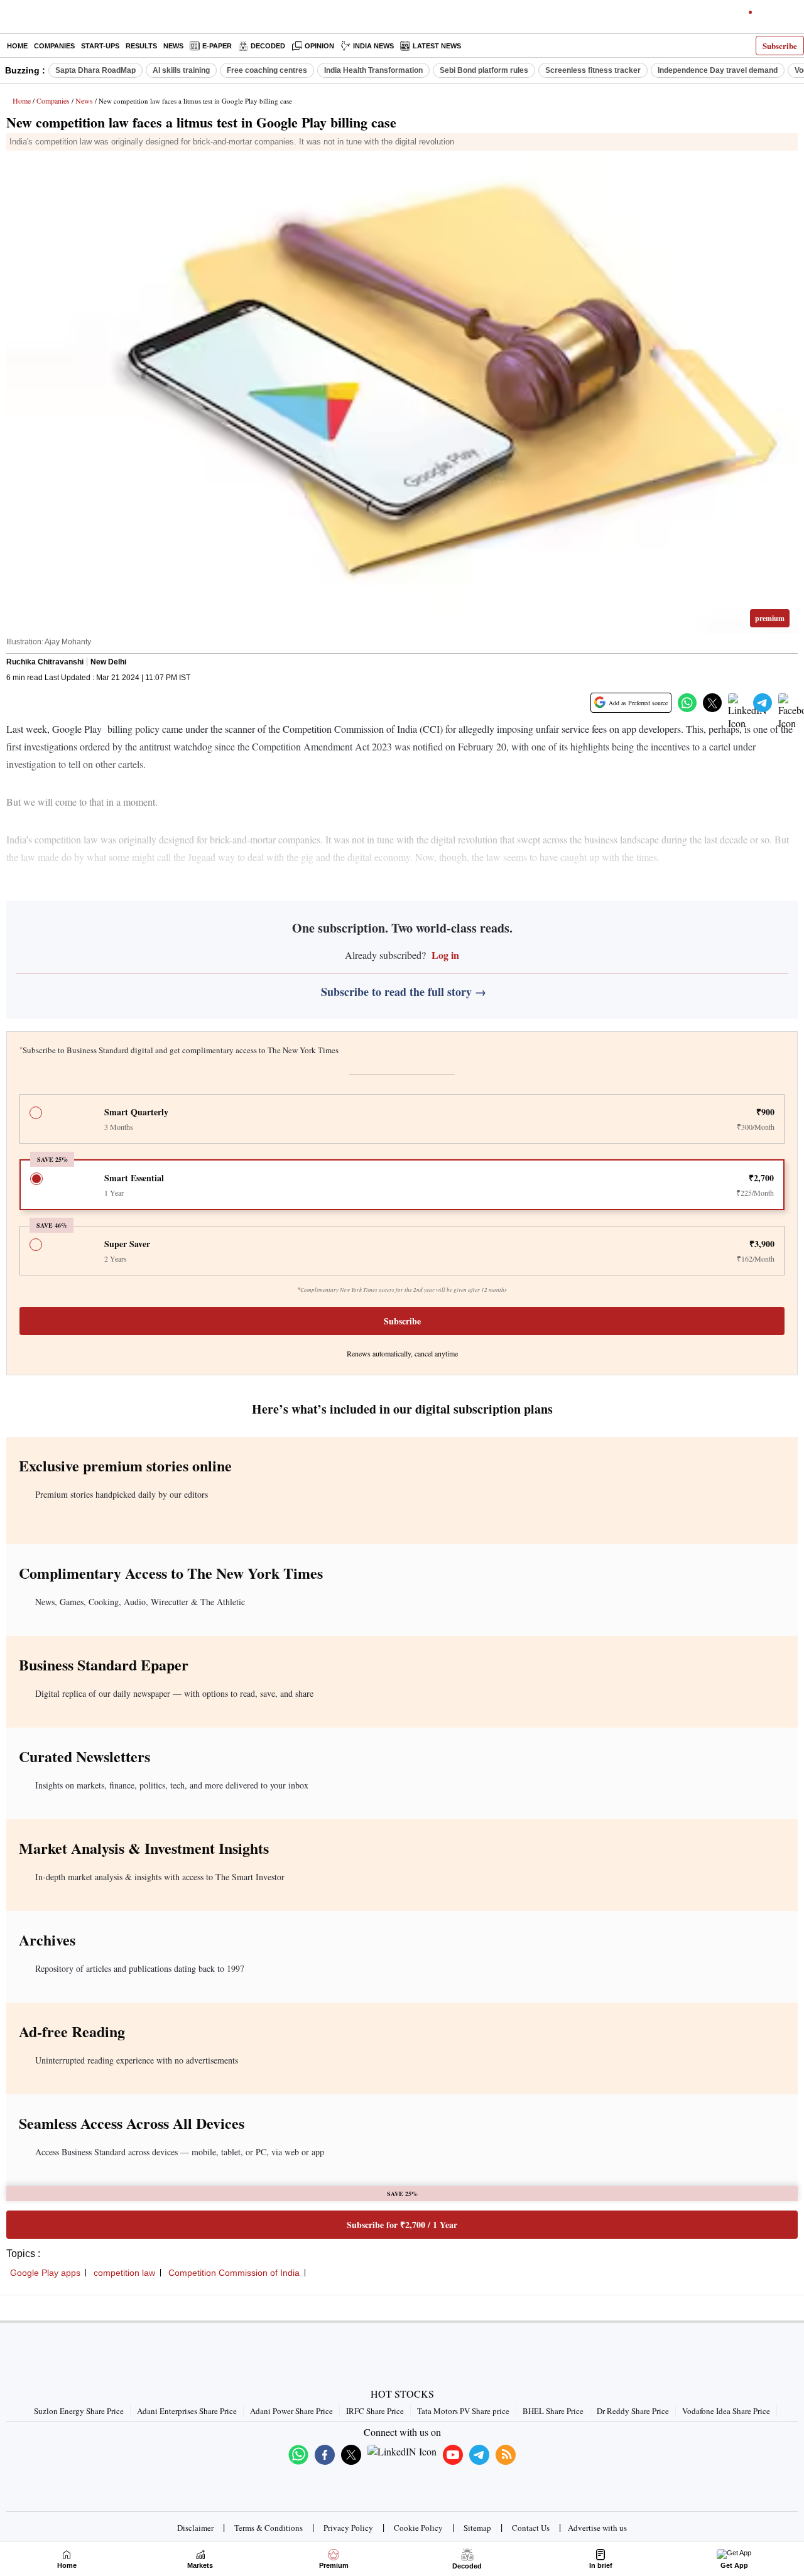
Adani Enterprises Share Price (187, 2411)
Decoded (268, 46)
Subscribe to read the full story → (404, 992)
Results (141, 46)
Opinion (319, 46)
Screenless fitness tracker (593, 70)
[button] (687, 703)
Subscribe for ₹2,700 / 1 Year (402, 2225)
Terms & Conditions (269, 2528)
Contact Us (531, 2528)
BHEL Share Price (553, 2411)
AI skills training (181, 70)
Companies (54, 46)
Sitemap (477, 2528)
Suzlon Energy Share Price (79, 2411)
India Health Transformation (373, 70)
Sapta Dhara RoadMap (95, 70)
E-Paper (217, 46)
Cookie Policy (418, 2528)
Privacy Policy (348, 2528)
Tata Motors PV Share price (463, 2411)
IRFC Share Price (375, 2411)
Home (17, 46)
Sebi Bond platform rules (484, 70)
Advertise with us (597, 2528)
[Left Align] (12, 19)
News (173, 46)
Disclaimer (195, 2528)
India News (373, 46)
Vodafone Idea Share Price (726, 2411)
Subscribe (780, 46)
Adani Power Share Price (291, 2411)
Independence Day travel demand (718, 70)
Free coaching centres (267, 70)
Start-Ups (100, 46)
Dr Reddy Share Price (633, 2411)
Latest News (437, 46)
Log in (444, 955)
